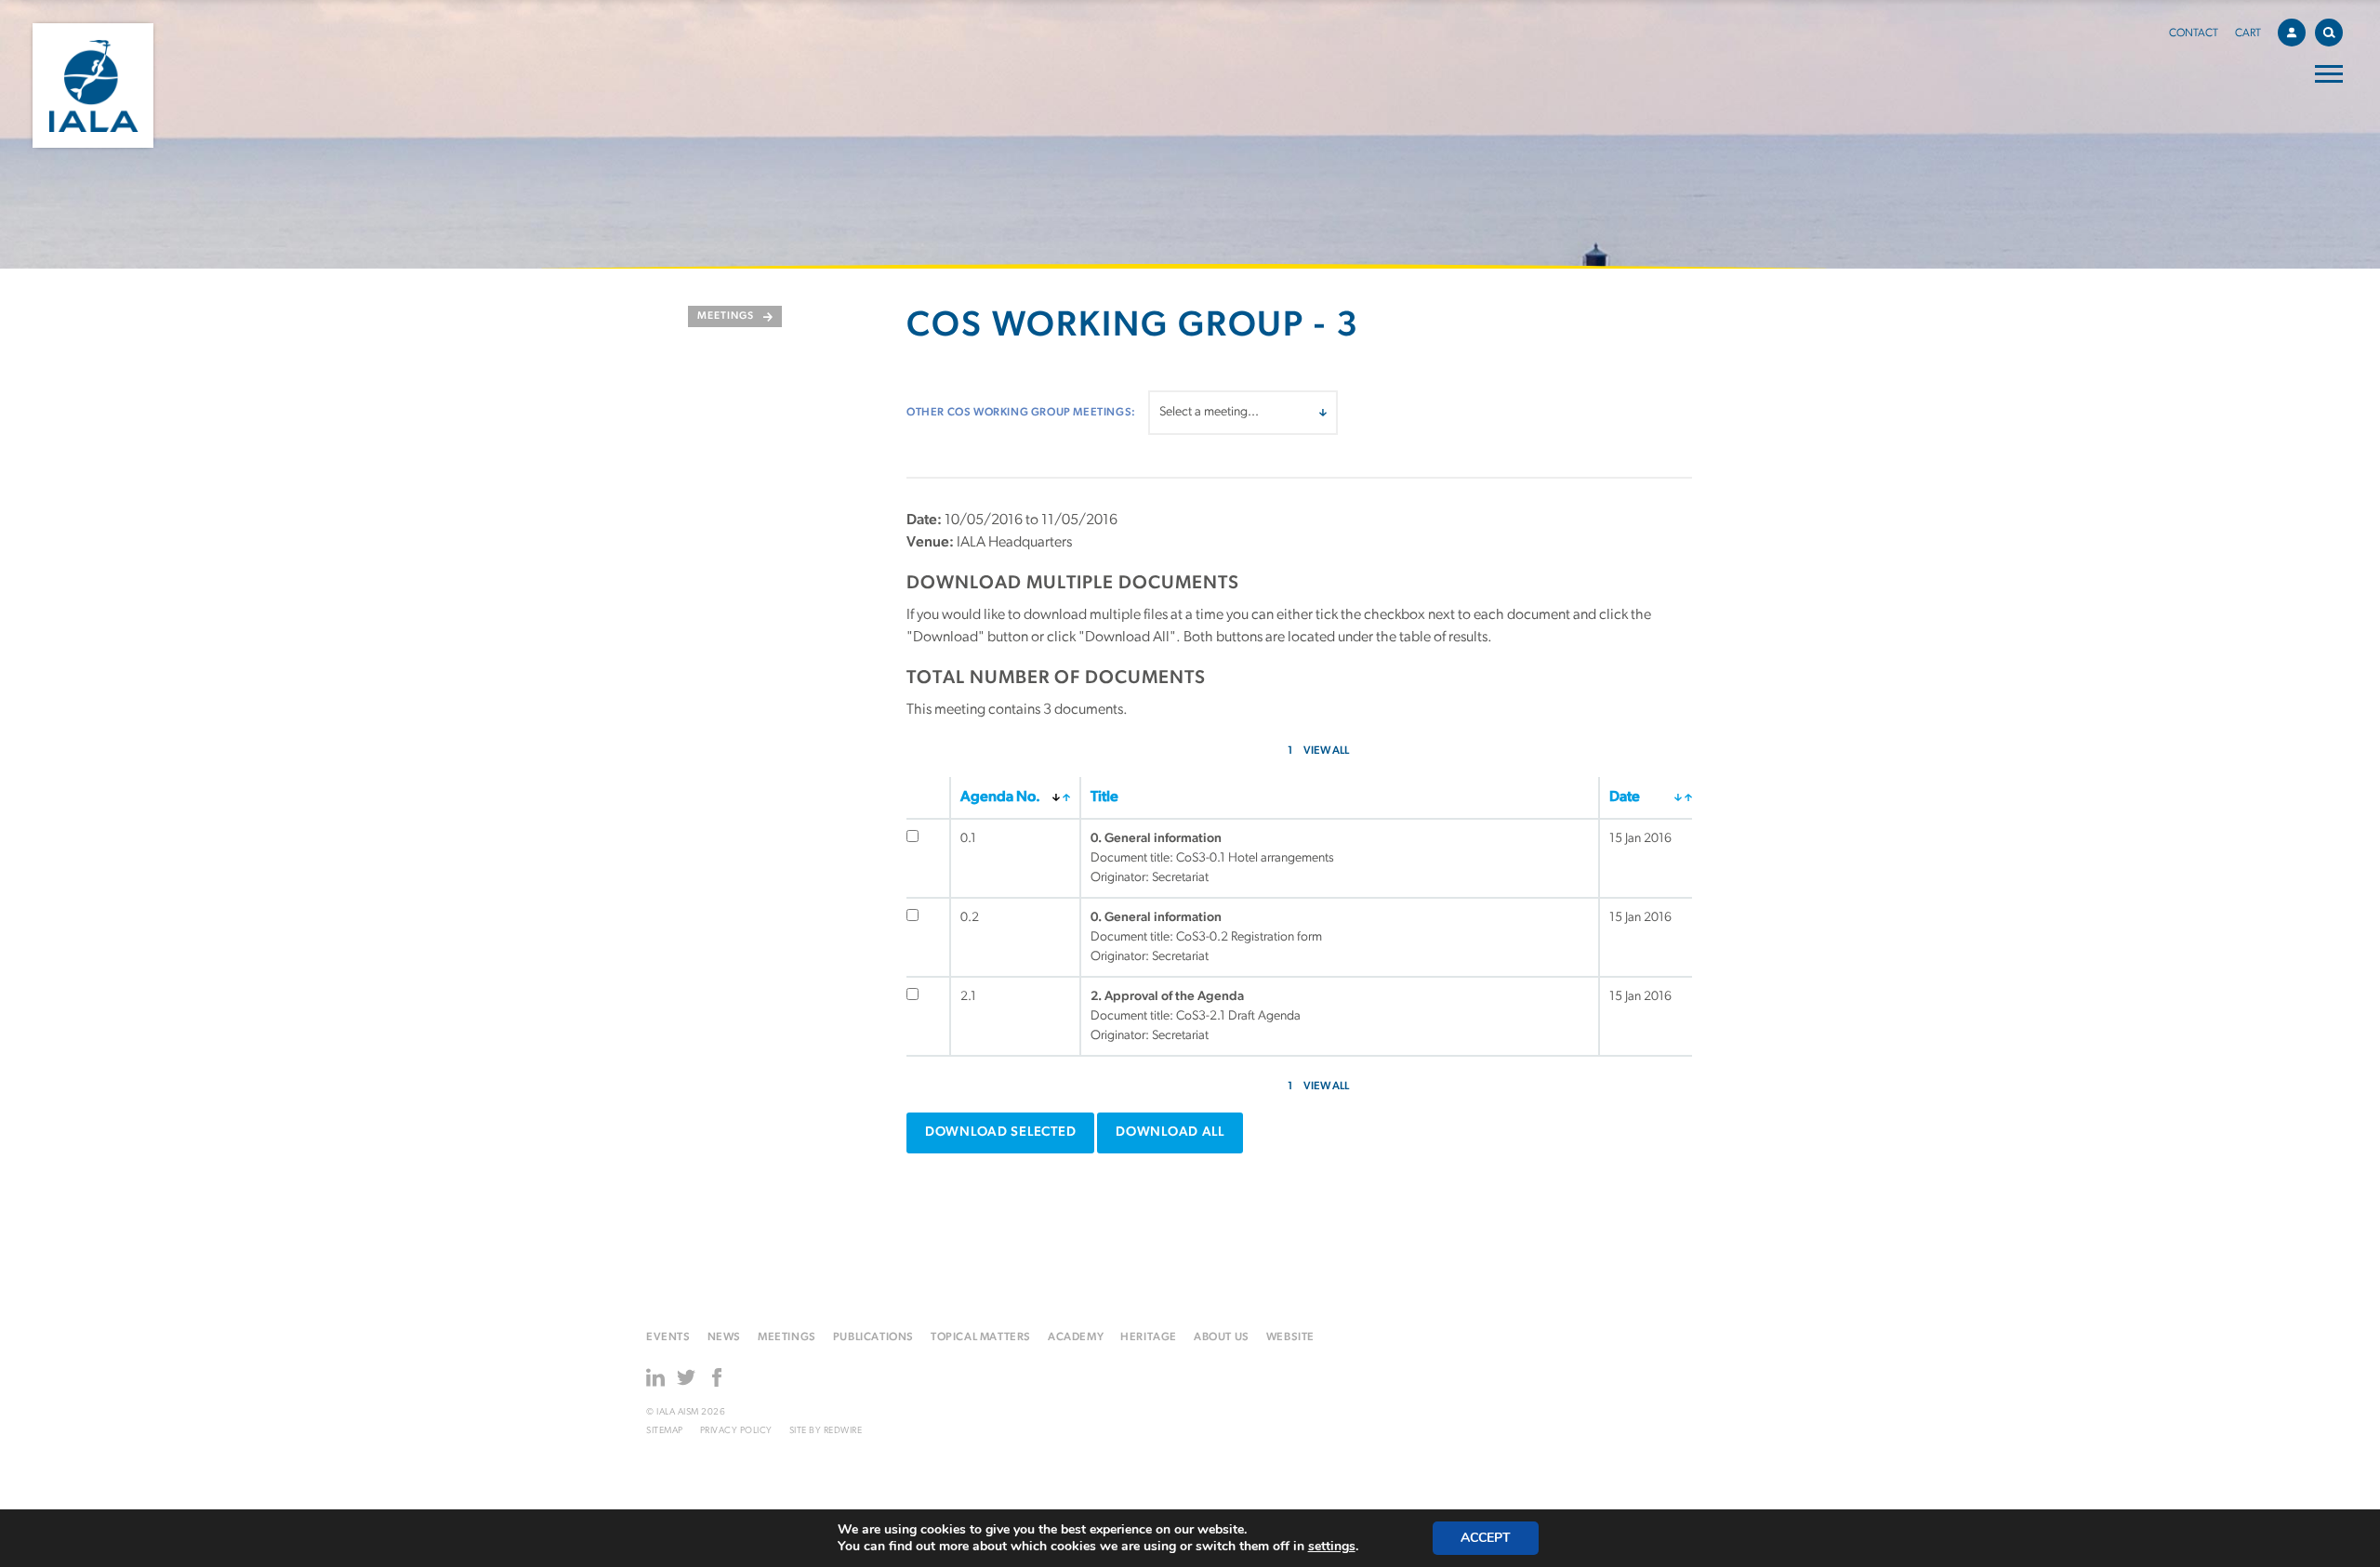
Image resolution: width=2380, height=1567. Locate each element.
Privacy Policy (736, 1431)
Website (1290, 1337)
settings (1332, 1547)
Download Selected (1000, 1132)
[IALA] (93, 86)
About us (1222, 1337)
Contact (2194, 33)
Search (2329, 33)
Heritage (1149, 1337)
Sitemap (665, 1431)
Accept (1486, 1538)
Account (2292, 33)
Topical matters (981, 1337)
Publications (873, 1337)
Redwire (843, 1431)
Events (668, 1337)
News (724, 1337)
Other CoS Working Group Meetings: (1021, 413)
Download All (1170, 1132)
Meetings (726, 316)
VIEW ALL (1326, 751)
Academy (1076, 1337)
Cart (2248, 33)
